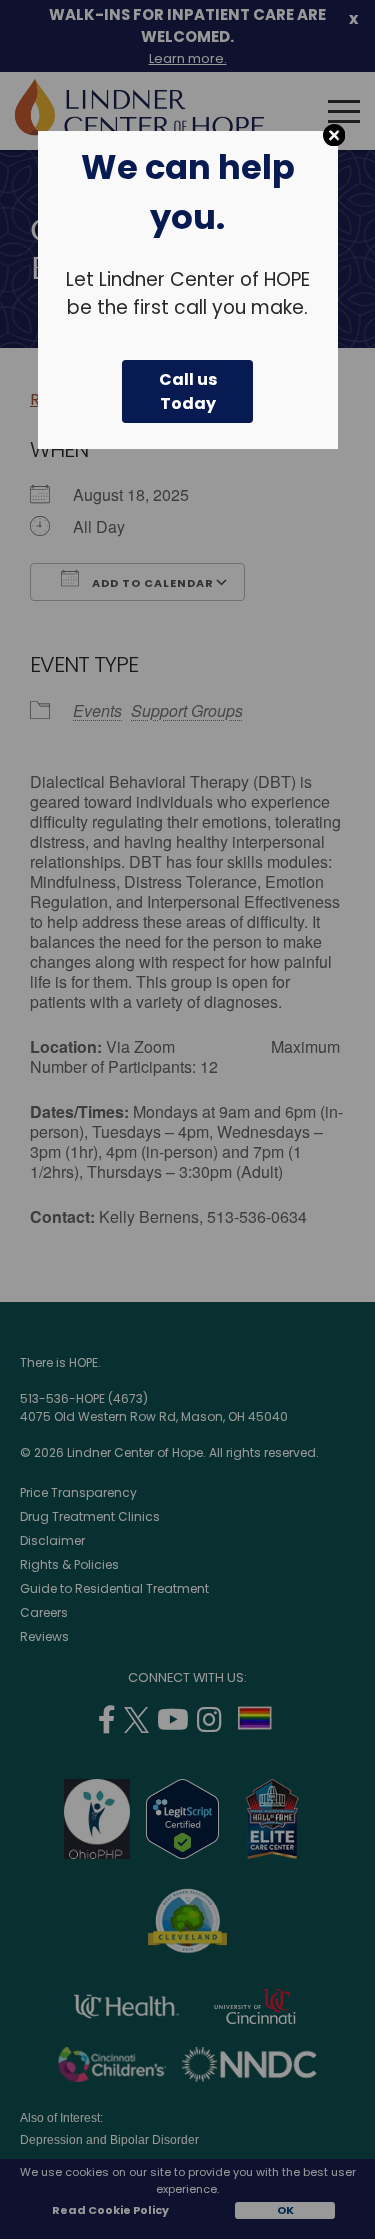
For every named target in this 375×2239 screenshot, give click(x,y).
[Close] (334, 135)
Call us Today (188, 391)
